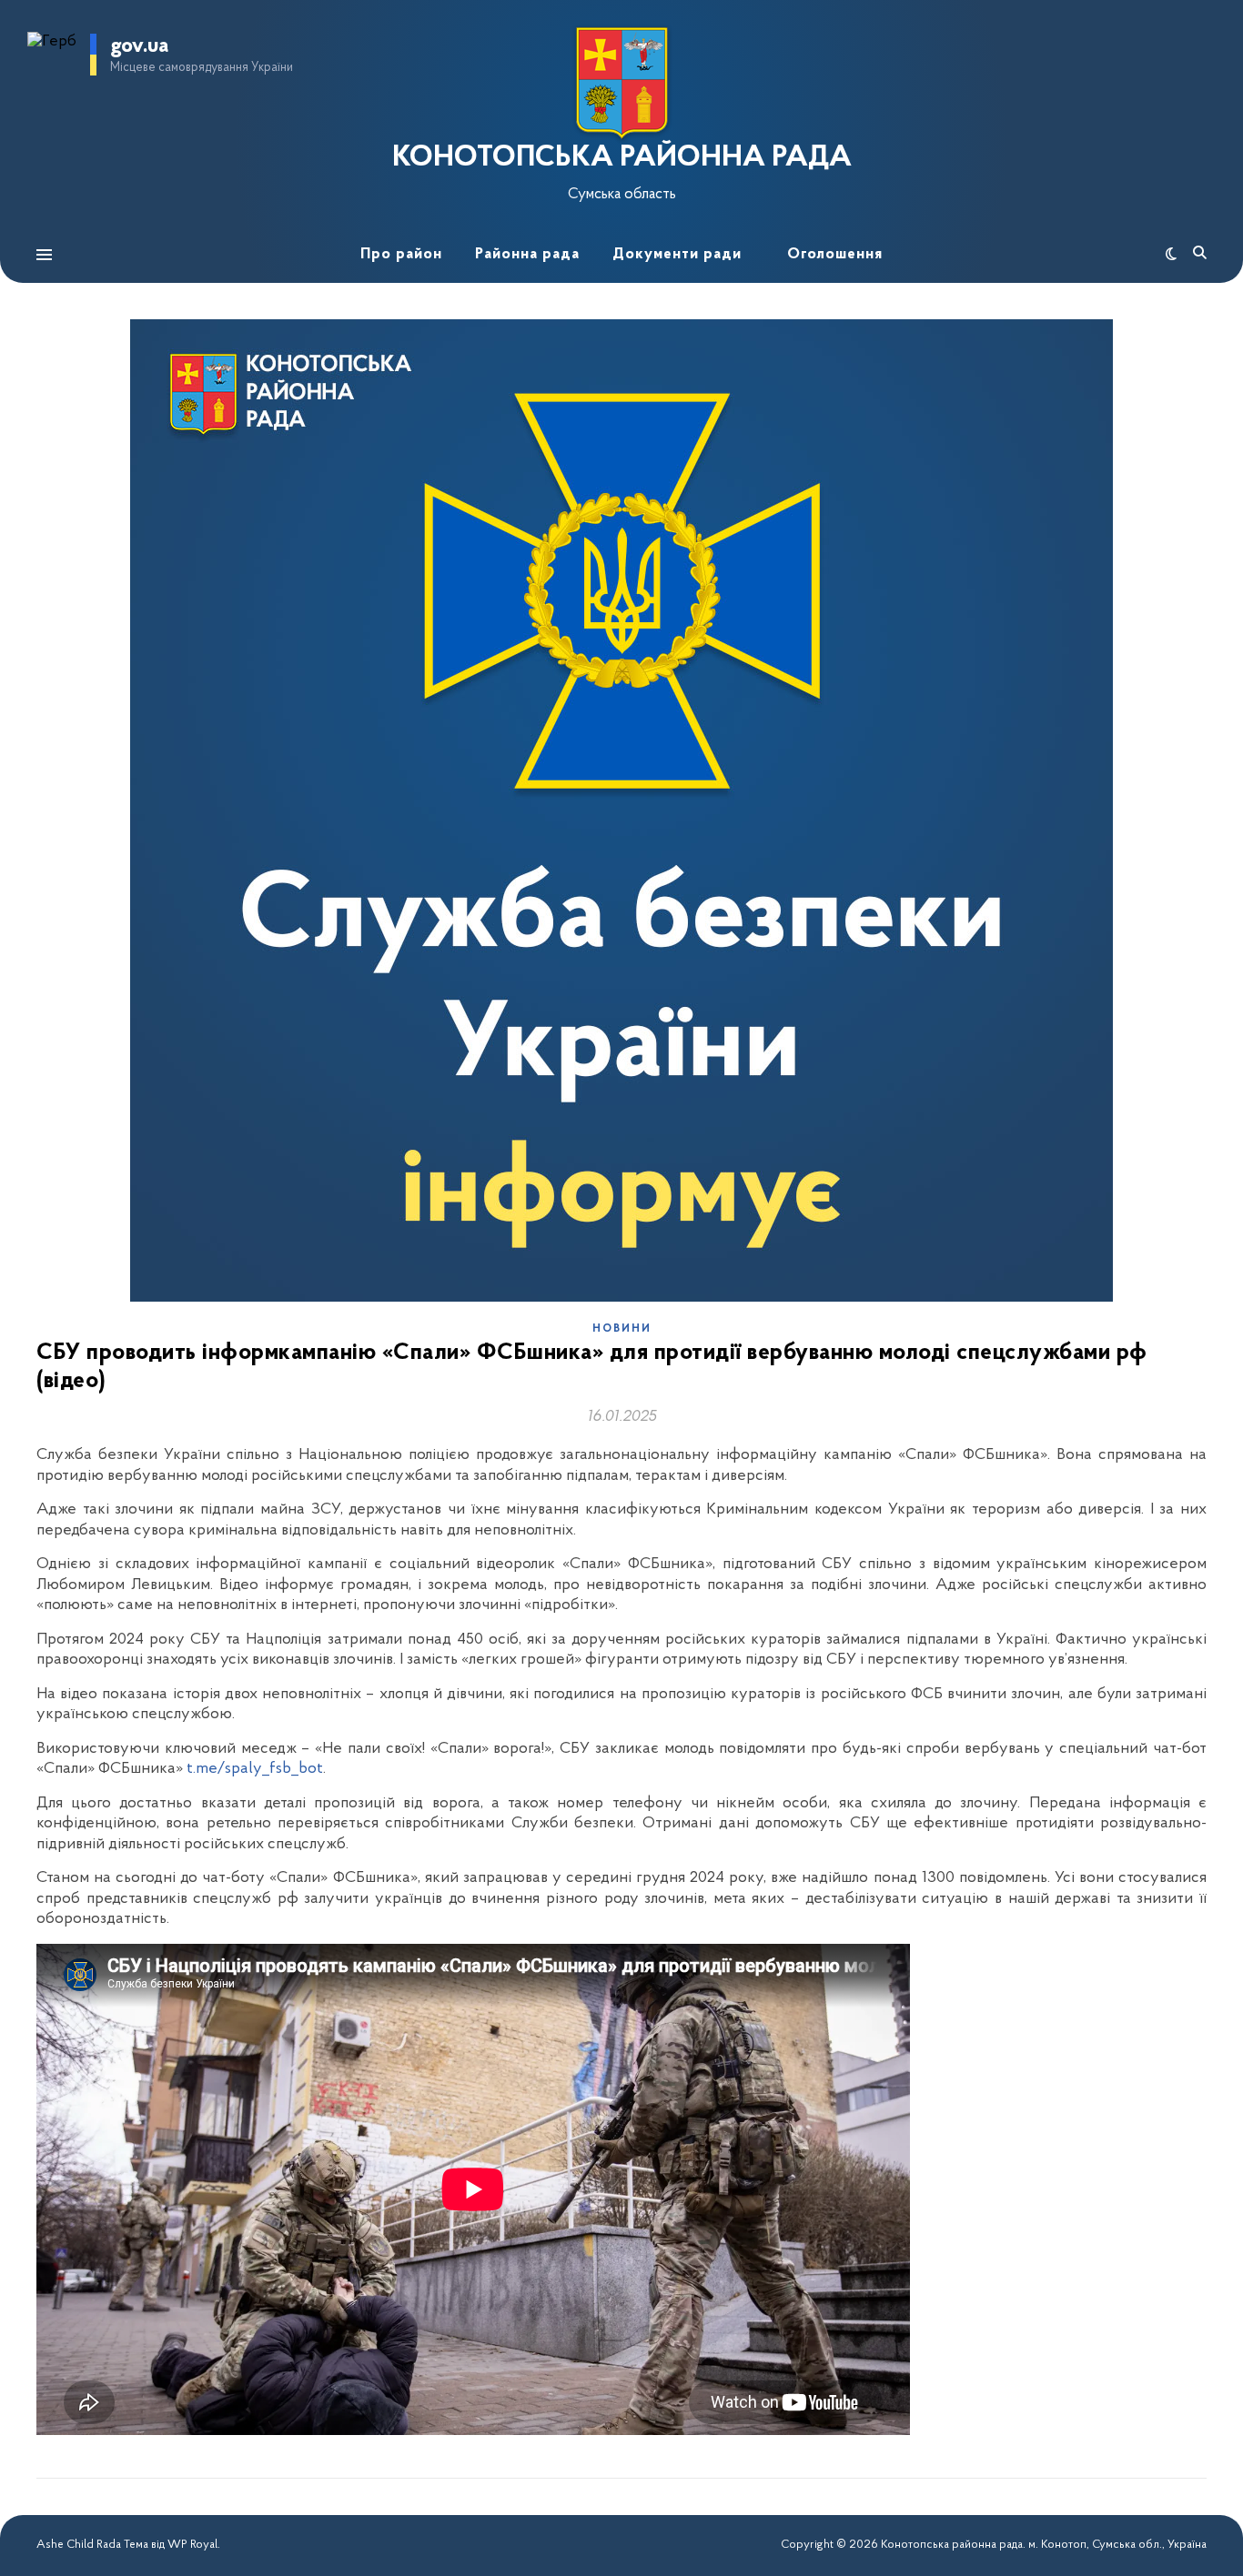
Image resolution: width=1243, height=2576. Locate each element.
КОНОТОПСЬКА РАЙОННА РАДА (622, 158)
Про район (401, 254)
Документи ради (677, 254)
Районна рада (527, 254)
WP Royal (192, 2545)
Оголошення (835, 254)
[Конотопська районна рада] (621, 83)
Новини (622, 1329)
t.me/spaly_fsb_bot (255, 1769)
